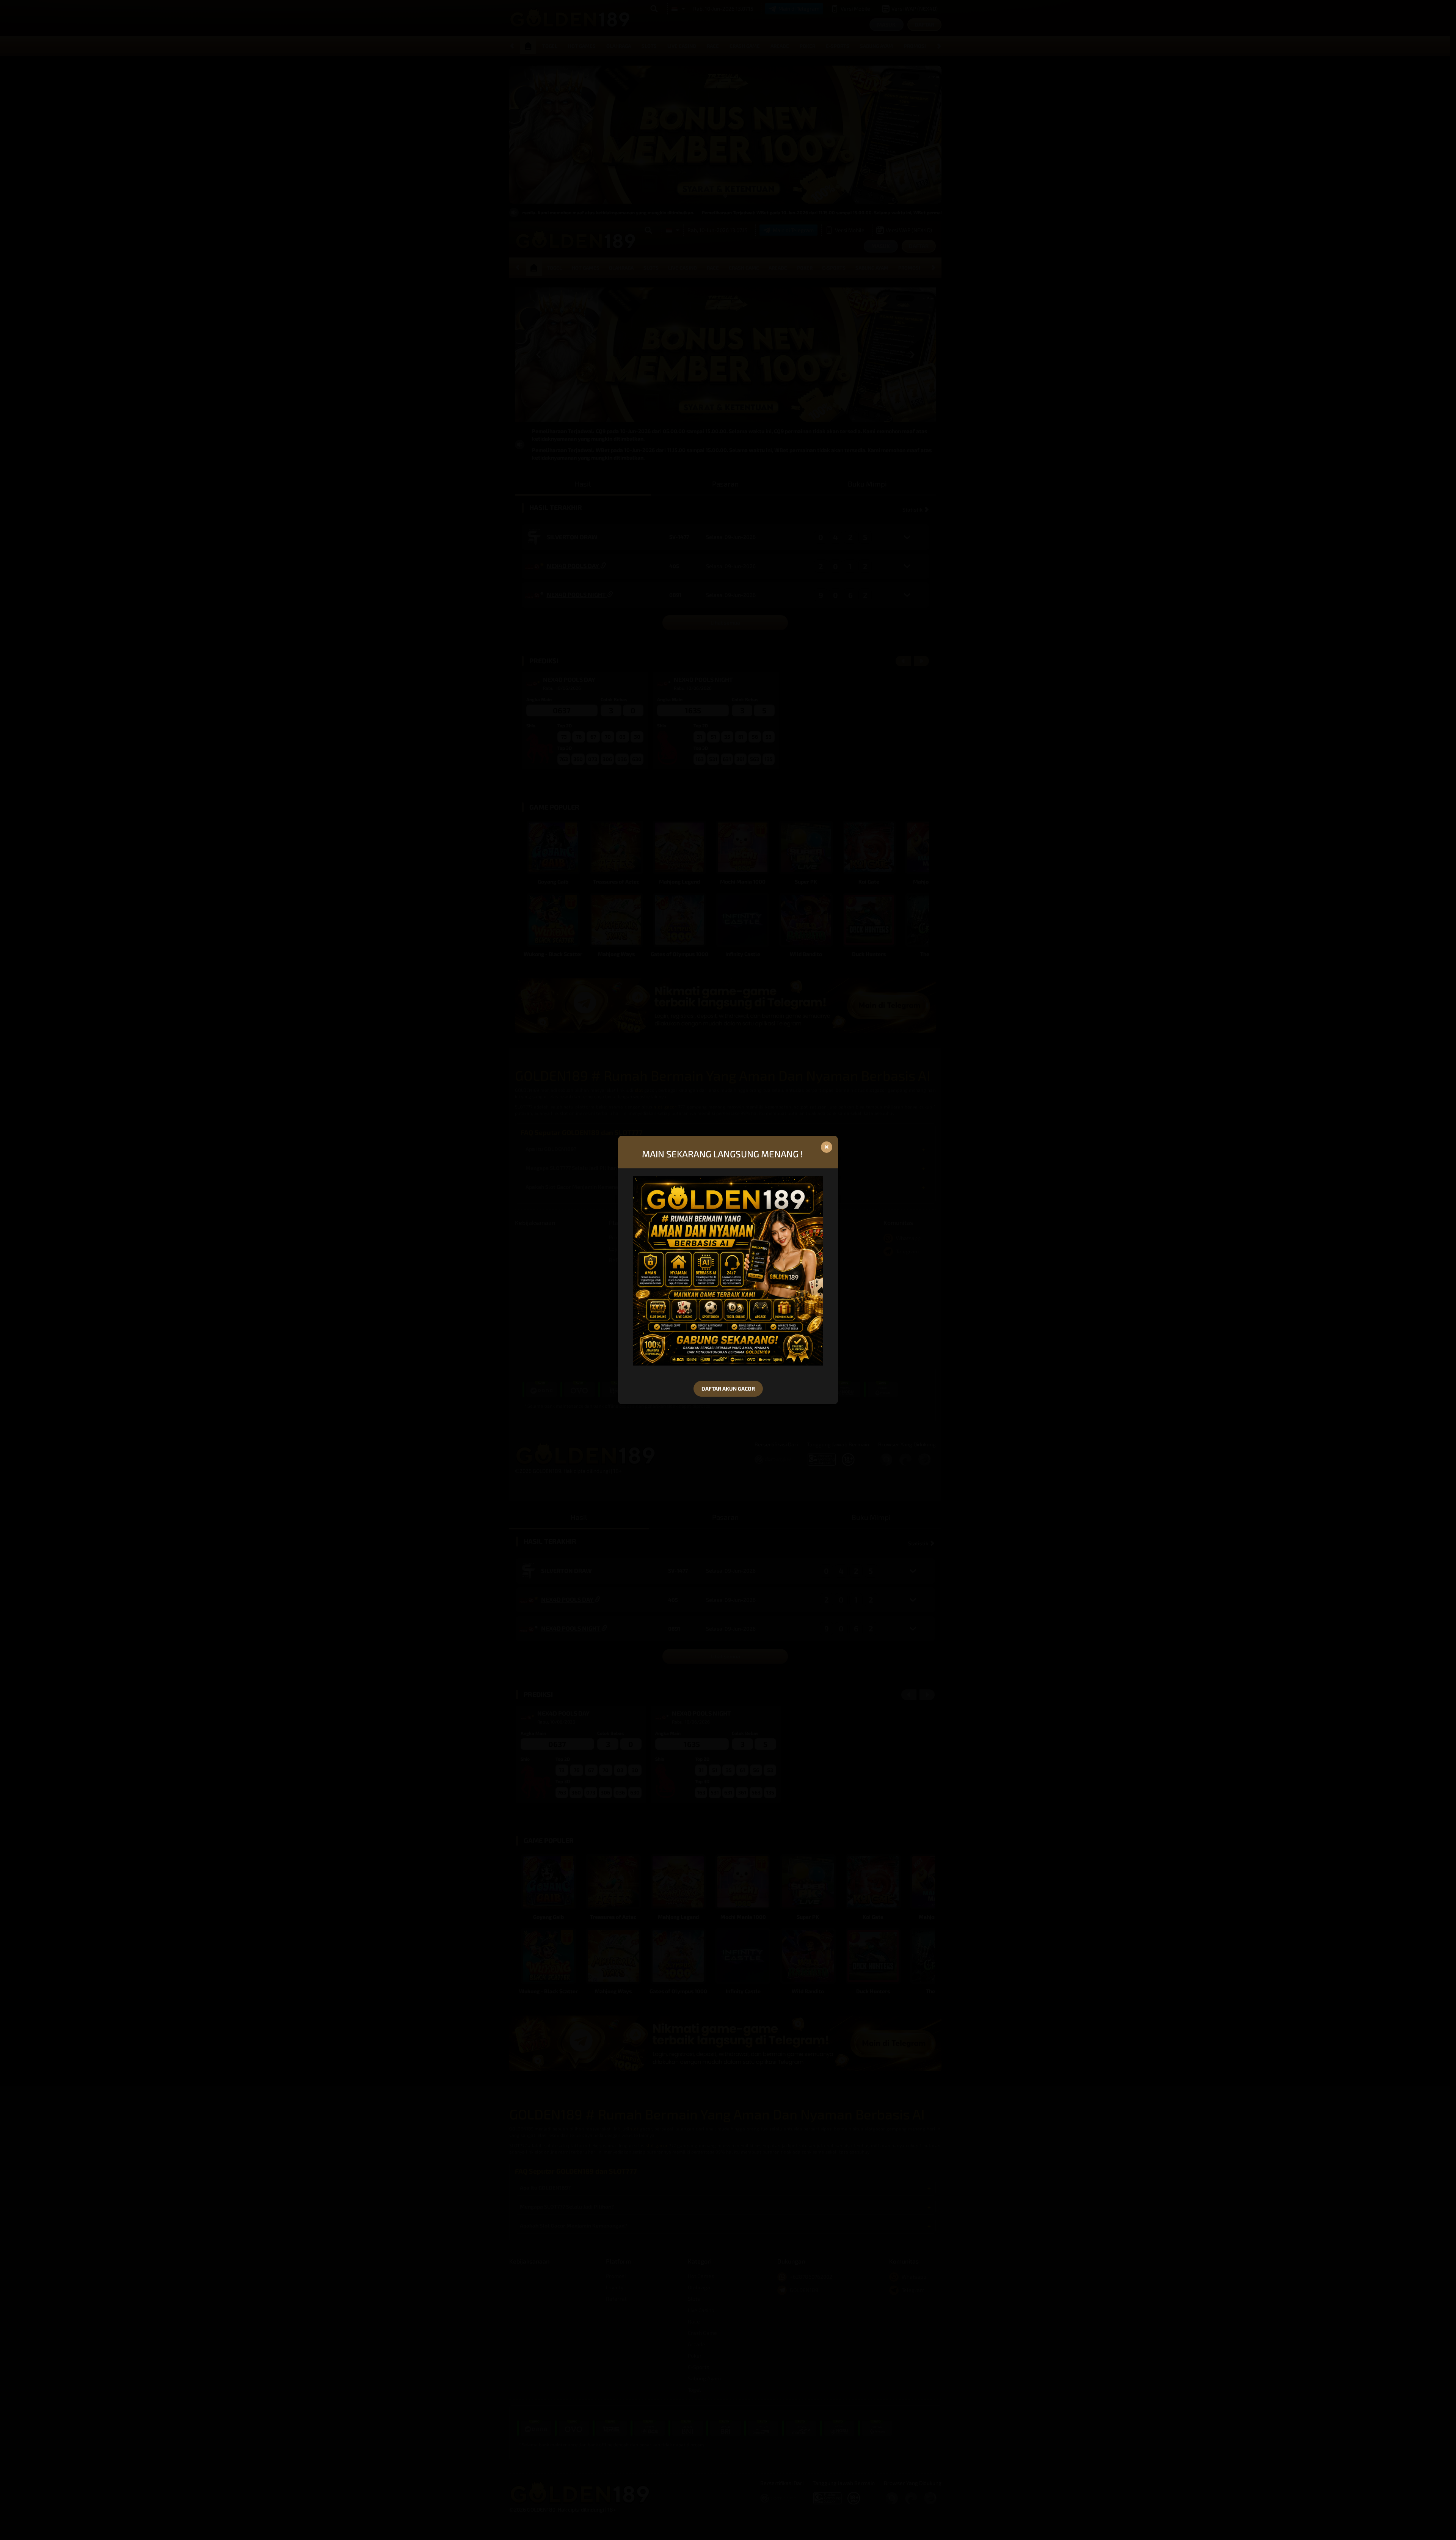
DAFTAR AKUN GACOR (728, 1389)
